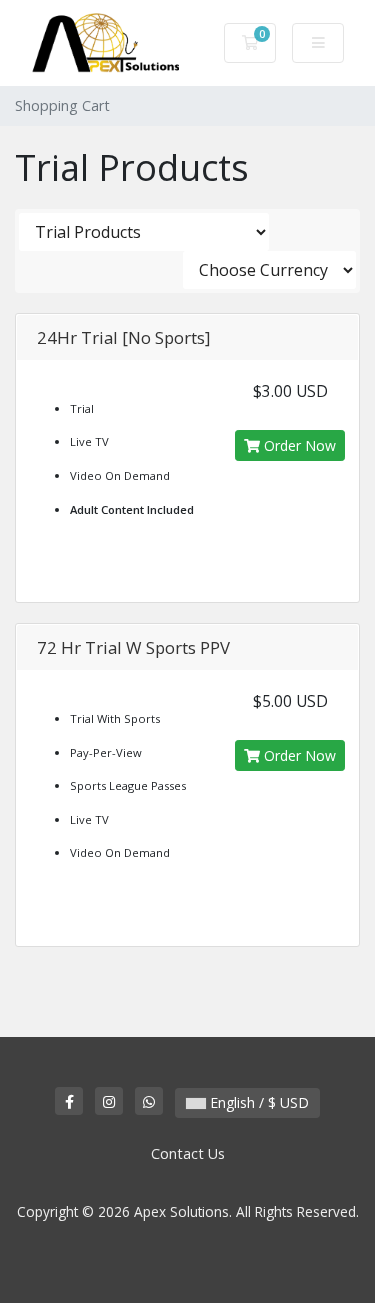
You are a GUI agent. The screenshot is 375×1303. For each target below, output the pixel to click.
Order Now (298, 445)
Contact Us (188, 1153)
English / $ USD (257, 1102)
